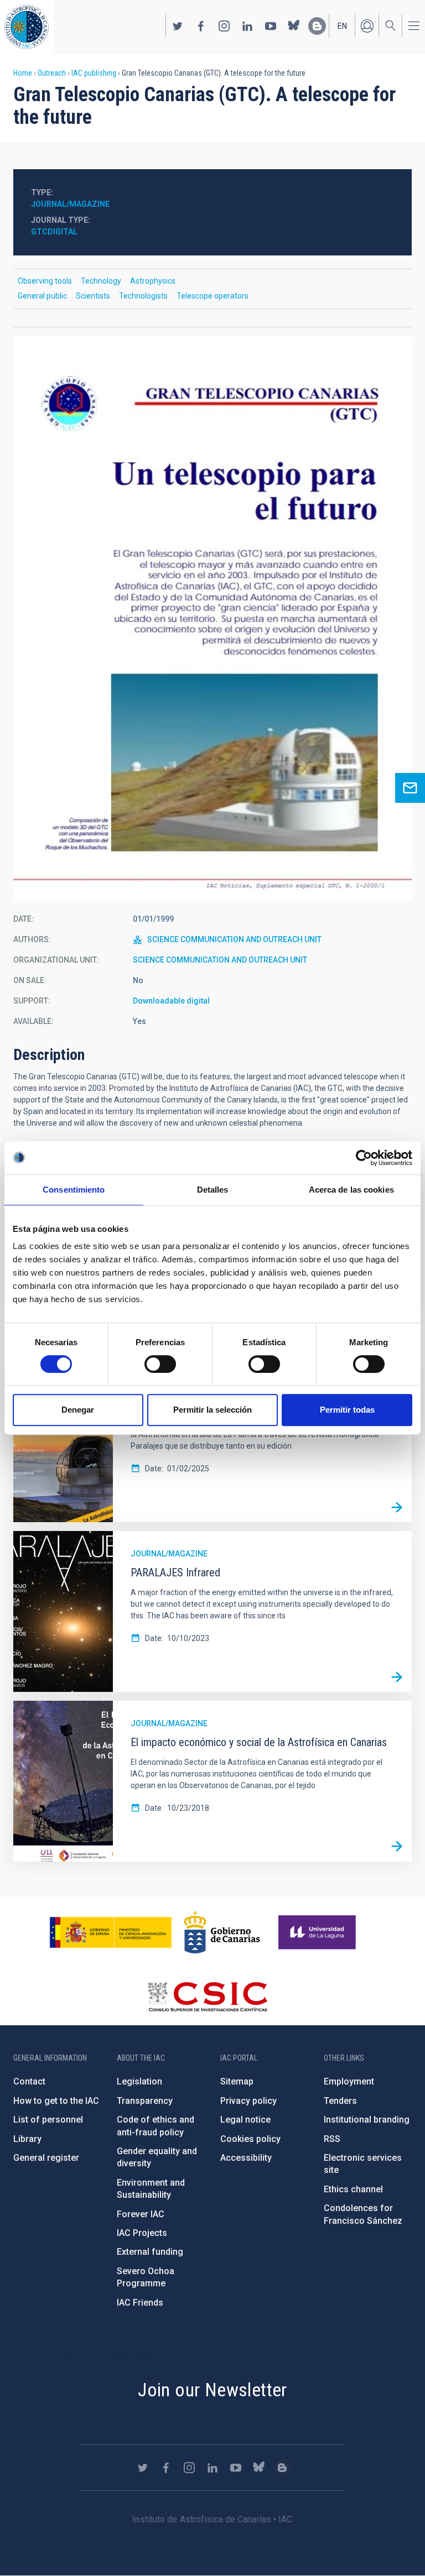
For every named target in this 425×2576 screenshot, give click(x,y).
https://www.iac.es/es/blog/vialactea (317, 26)
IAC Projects (142, 2233)
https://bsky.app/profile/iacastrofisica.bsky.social (294, 26)
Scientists (93, 296)
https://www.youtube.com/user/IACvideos (271, 26)
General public (42, 296)
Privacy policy (248, 2101)
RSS (332, 2139)
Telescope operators (212, 296)
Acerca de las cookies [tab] (351, 1190)
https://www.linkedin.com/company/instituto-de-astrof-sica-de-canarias (247, 26)
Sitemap (237, 2081)
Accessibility (246, 2158)
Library (27, 2139)
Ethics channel (353, 2189)
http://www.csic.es (207, 1997)
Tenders (340, 2101)
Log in (367, 26)
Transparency (145, 2101)
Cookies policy (250, 2139)
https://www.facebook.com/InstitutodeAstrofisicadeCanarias (201, 26)
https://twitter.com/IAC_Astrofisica (178, 26)
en (342, 26)
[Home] (27, 27)
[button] (212, 619)
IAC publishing (94, 73)
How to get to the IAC (56, 2101)
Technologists (143, 296)
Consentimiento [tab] (74, 1190)
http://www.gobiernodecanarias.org (222, 1932)
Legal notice (245, 2120)
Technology (101, 281)
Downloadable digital (171, 1001)
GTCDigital (54, 232)
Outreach (52, 73)
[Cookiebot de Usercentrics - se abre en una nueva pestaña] (364, 1158)
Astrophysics (153, 281)
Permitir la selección (212, 1410)
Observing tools (45, 281)
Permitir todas (347, 1410)
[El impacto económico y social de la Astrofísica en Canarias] (397, 1847)
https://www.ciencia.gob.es (111, 1932)
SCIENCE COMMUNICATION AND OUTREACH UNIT (234, 939)
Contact (29, 2081)
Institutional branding (367, 2120)
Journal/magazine (70, 204)
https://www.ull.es (318, 1932)
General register (46, 2158)
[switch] (160, 1364)
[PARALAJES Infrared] (397, 1677)
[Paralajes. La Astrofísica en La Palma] (397, 1507)
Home (23, 73)
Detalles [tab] (213, 1190)
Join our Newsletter (212, 2390)
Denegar (78, 1410)
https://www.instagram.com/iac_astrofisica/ (224, 26)
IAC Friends (140, 2303)
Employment (349, 2081)
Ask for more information (410, 788)
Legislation (139, 2081)
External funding (150, 2252)
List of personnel (48, 2120)
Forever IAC (141, 2214)
